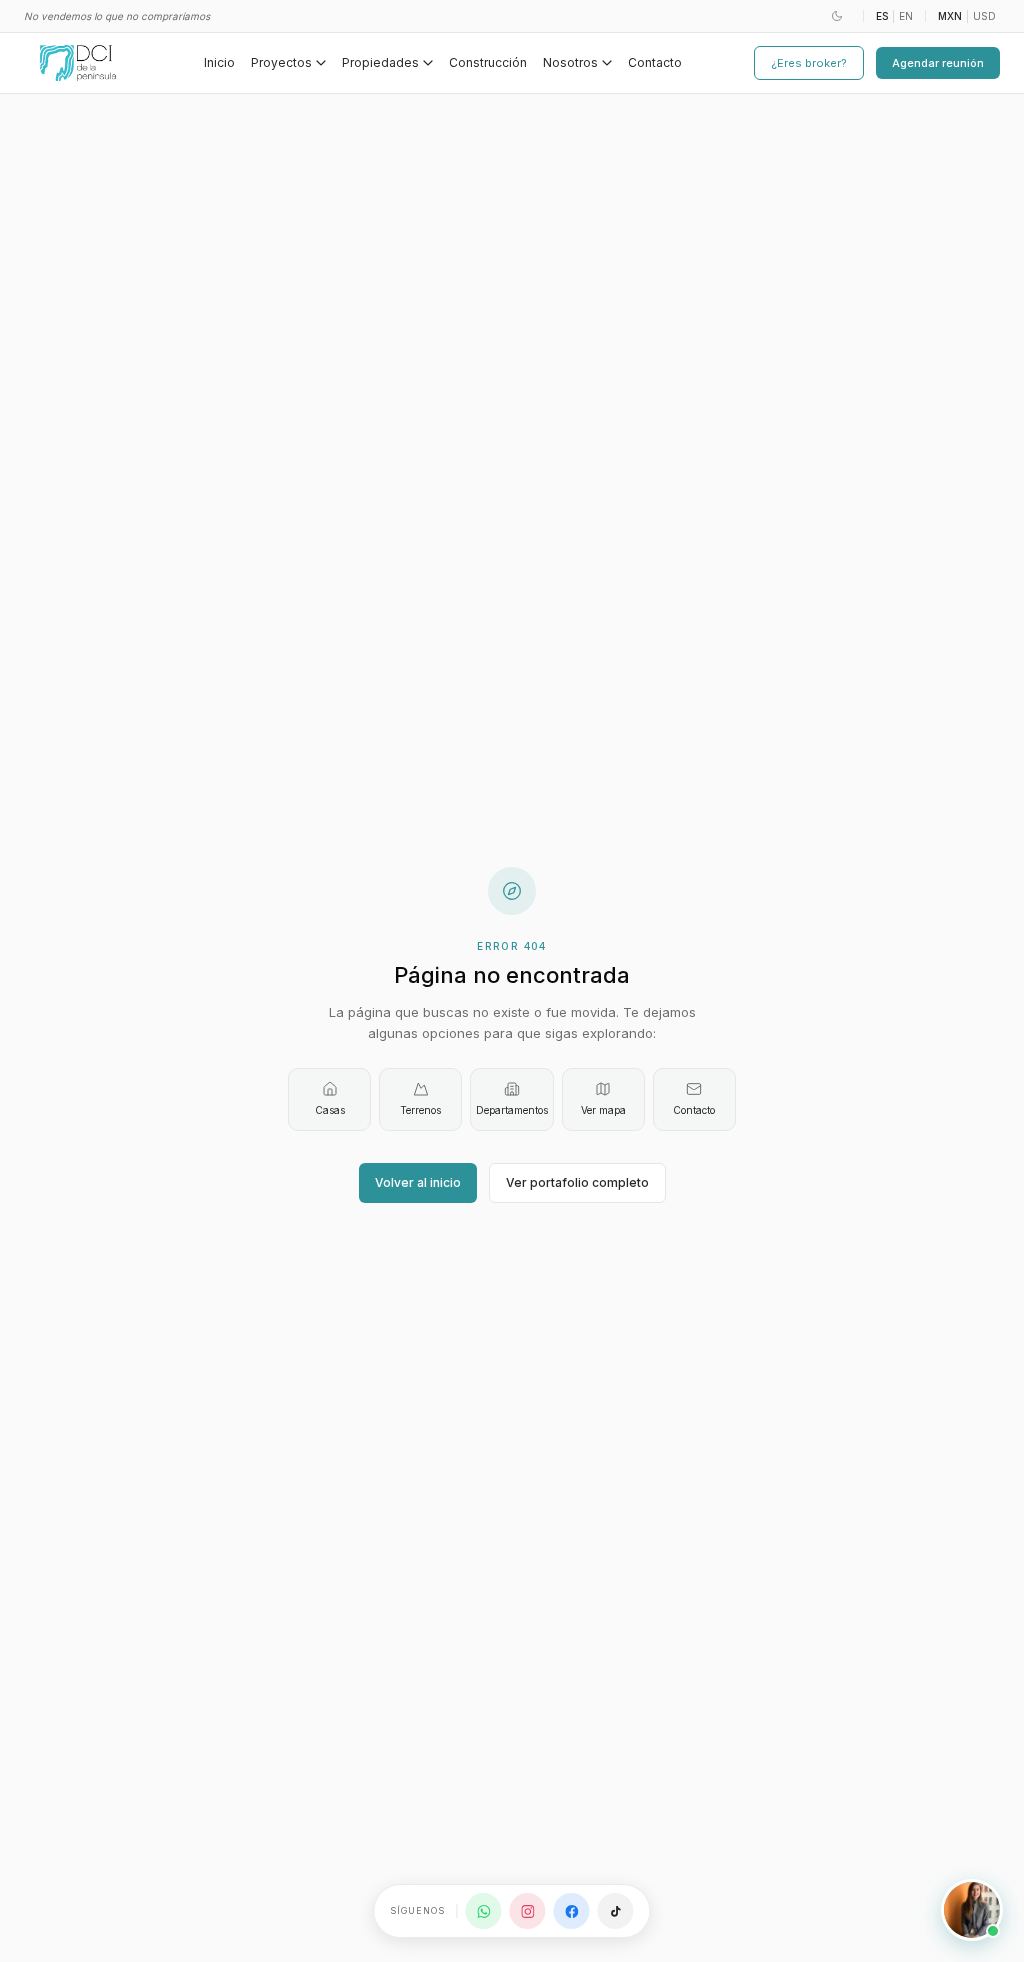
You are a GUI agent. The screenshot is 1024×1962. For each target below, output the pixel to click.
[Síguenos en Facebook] (572, 1911)
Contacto (655, 62)
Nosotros (570, 62)
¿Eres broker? (809, 63)
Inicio (219, 62)
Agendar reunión (938, 63)
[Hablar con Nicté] (972, 1910)
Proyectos (281, 62)
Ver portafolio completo (577, 1182)
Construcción (488, 62)
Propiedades (380, 62)
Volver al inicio (418, 1182)
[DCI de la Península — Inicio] (78, 63)
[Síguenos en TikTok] (616, 1911)
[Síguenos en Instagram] (528, 1911)
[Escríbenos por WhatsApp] (484, 1911)
